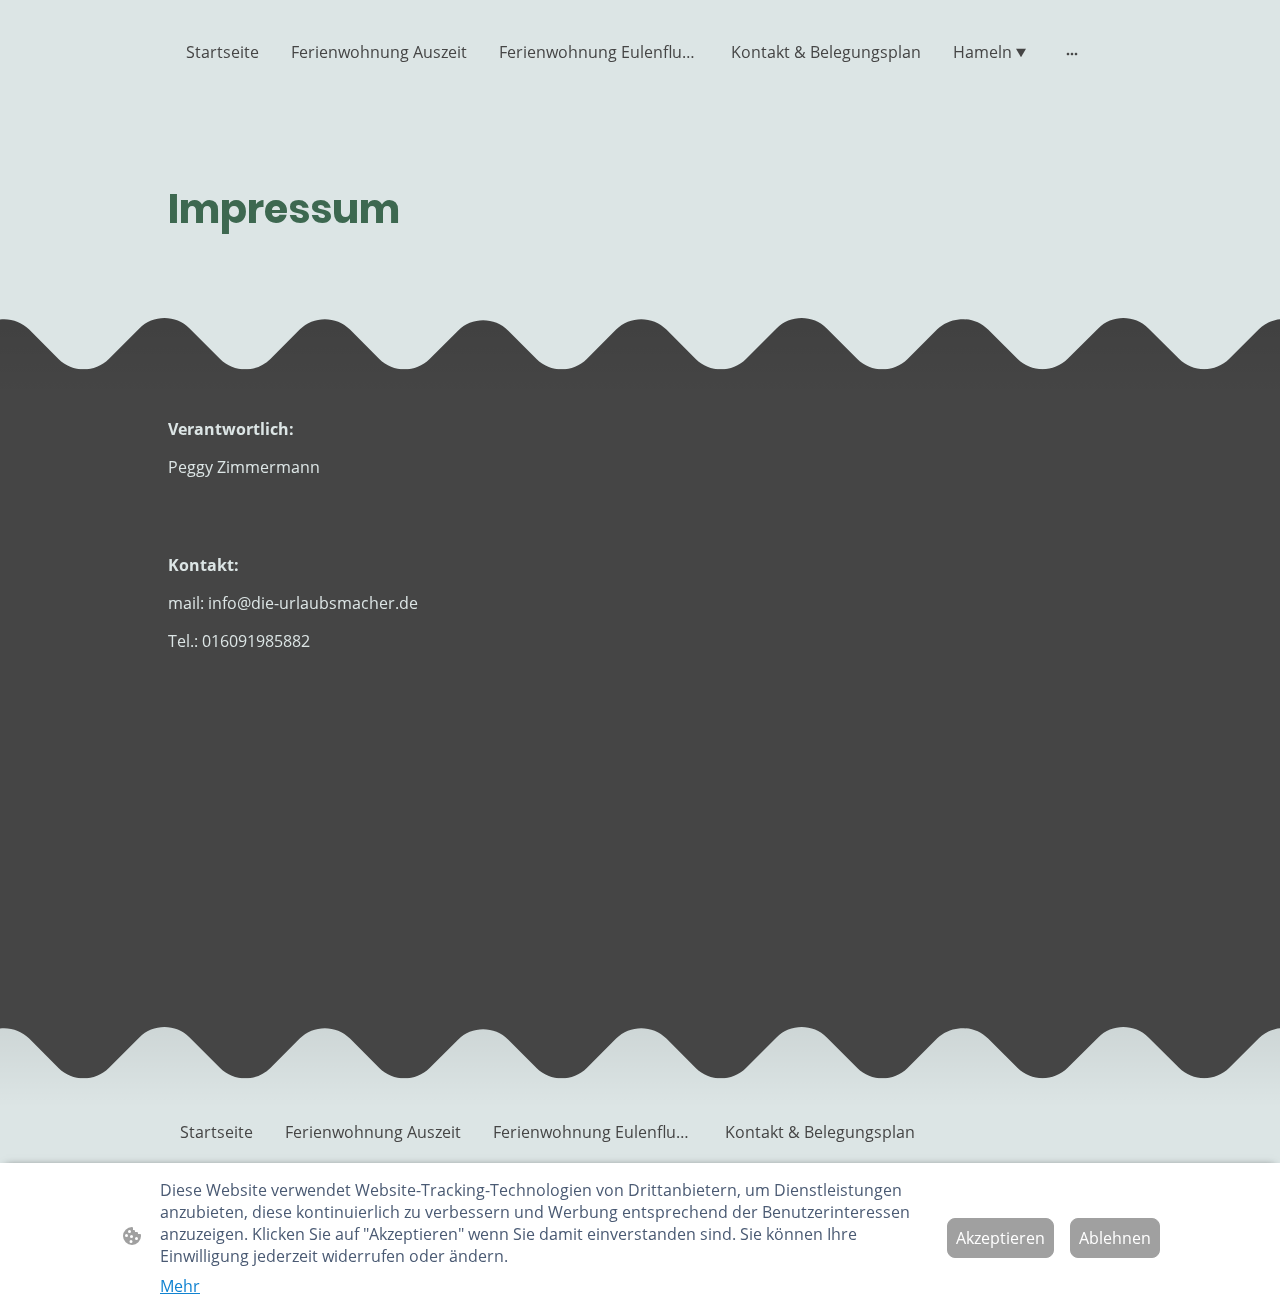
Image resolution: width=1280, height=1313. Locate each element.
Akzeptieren (1000, 1238)
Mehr (180, 1286)
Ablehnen (1115, 1238)
